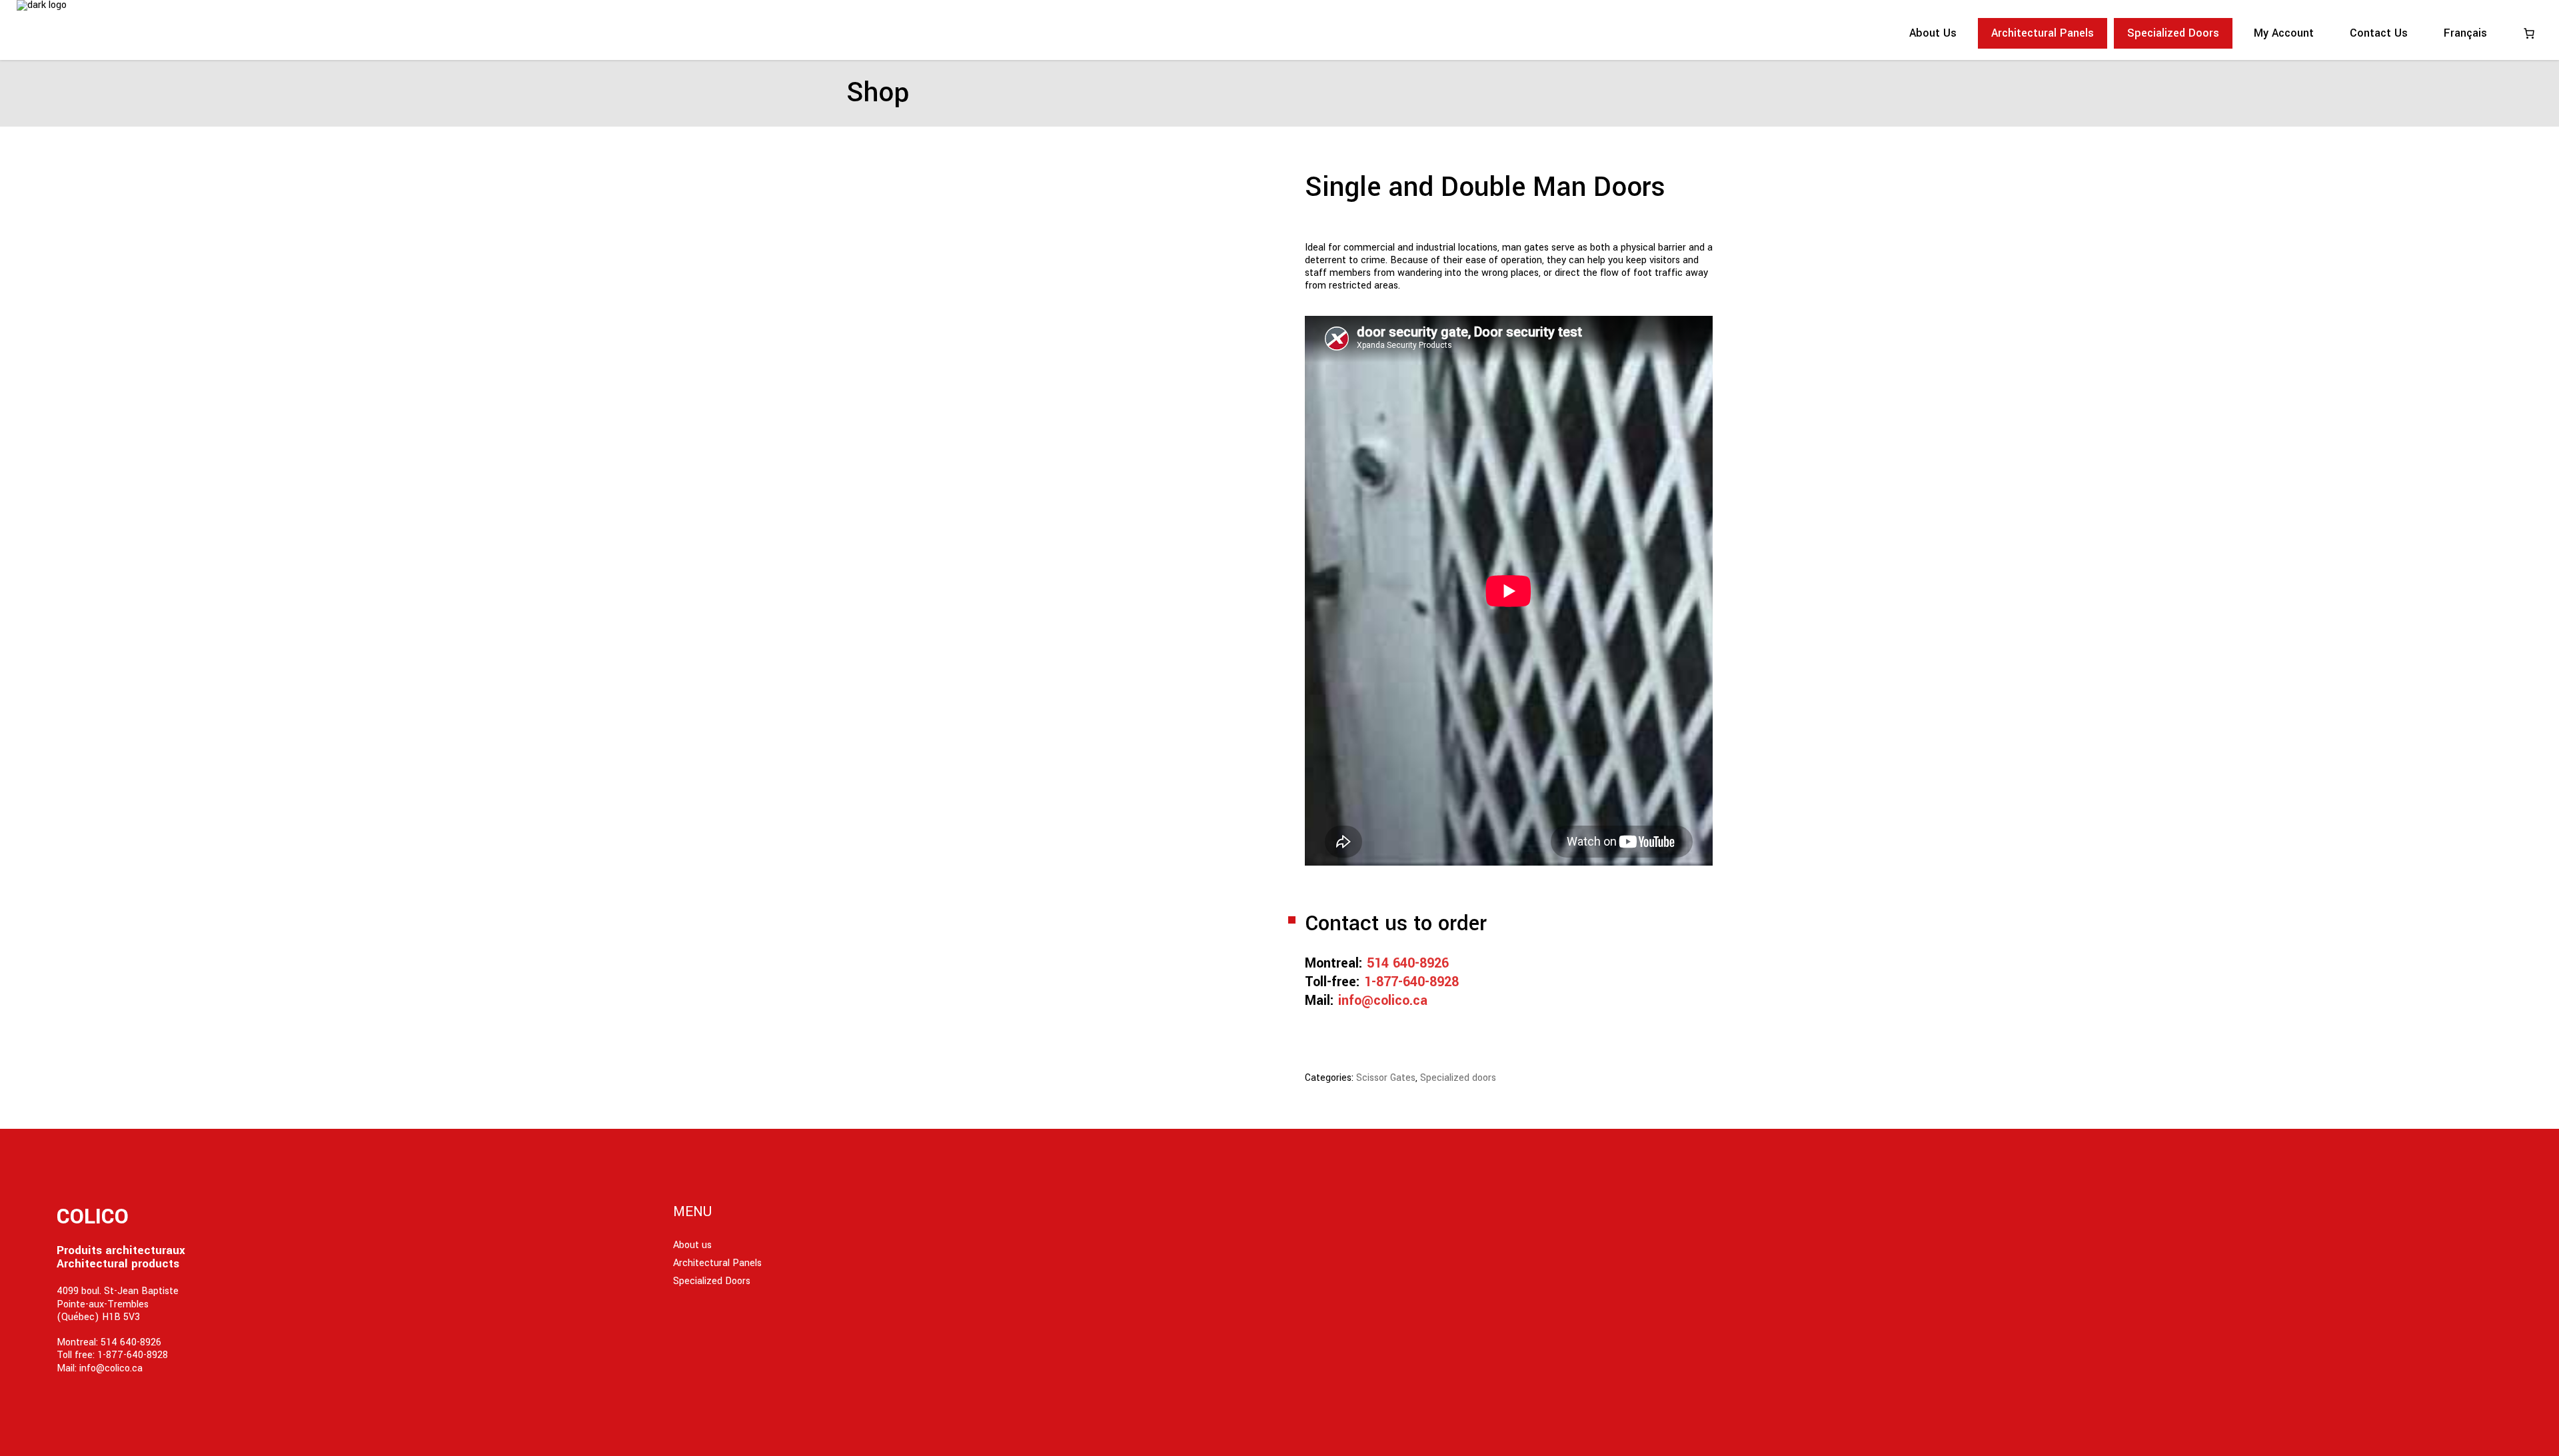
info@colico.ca (1383, 1001)
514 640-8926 (1408, 963)
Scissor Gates (1386, 1078)
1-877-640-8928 (1411, 982)
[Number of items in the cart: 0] (2529, 33)
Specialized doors (1458, 1078)
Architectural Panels (717, 1263)
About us (692, 1245)
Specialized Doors (712, 1281)
